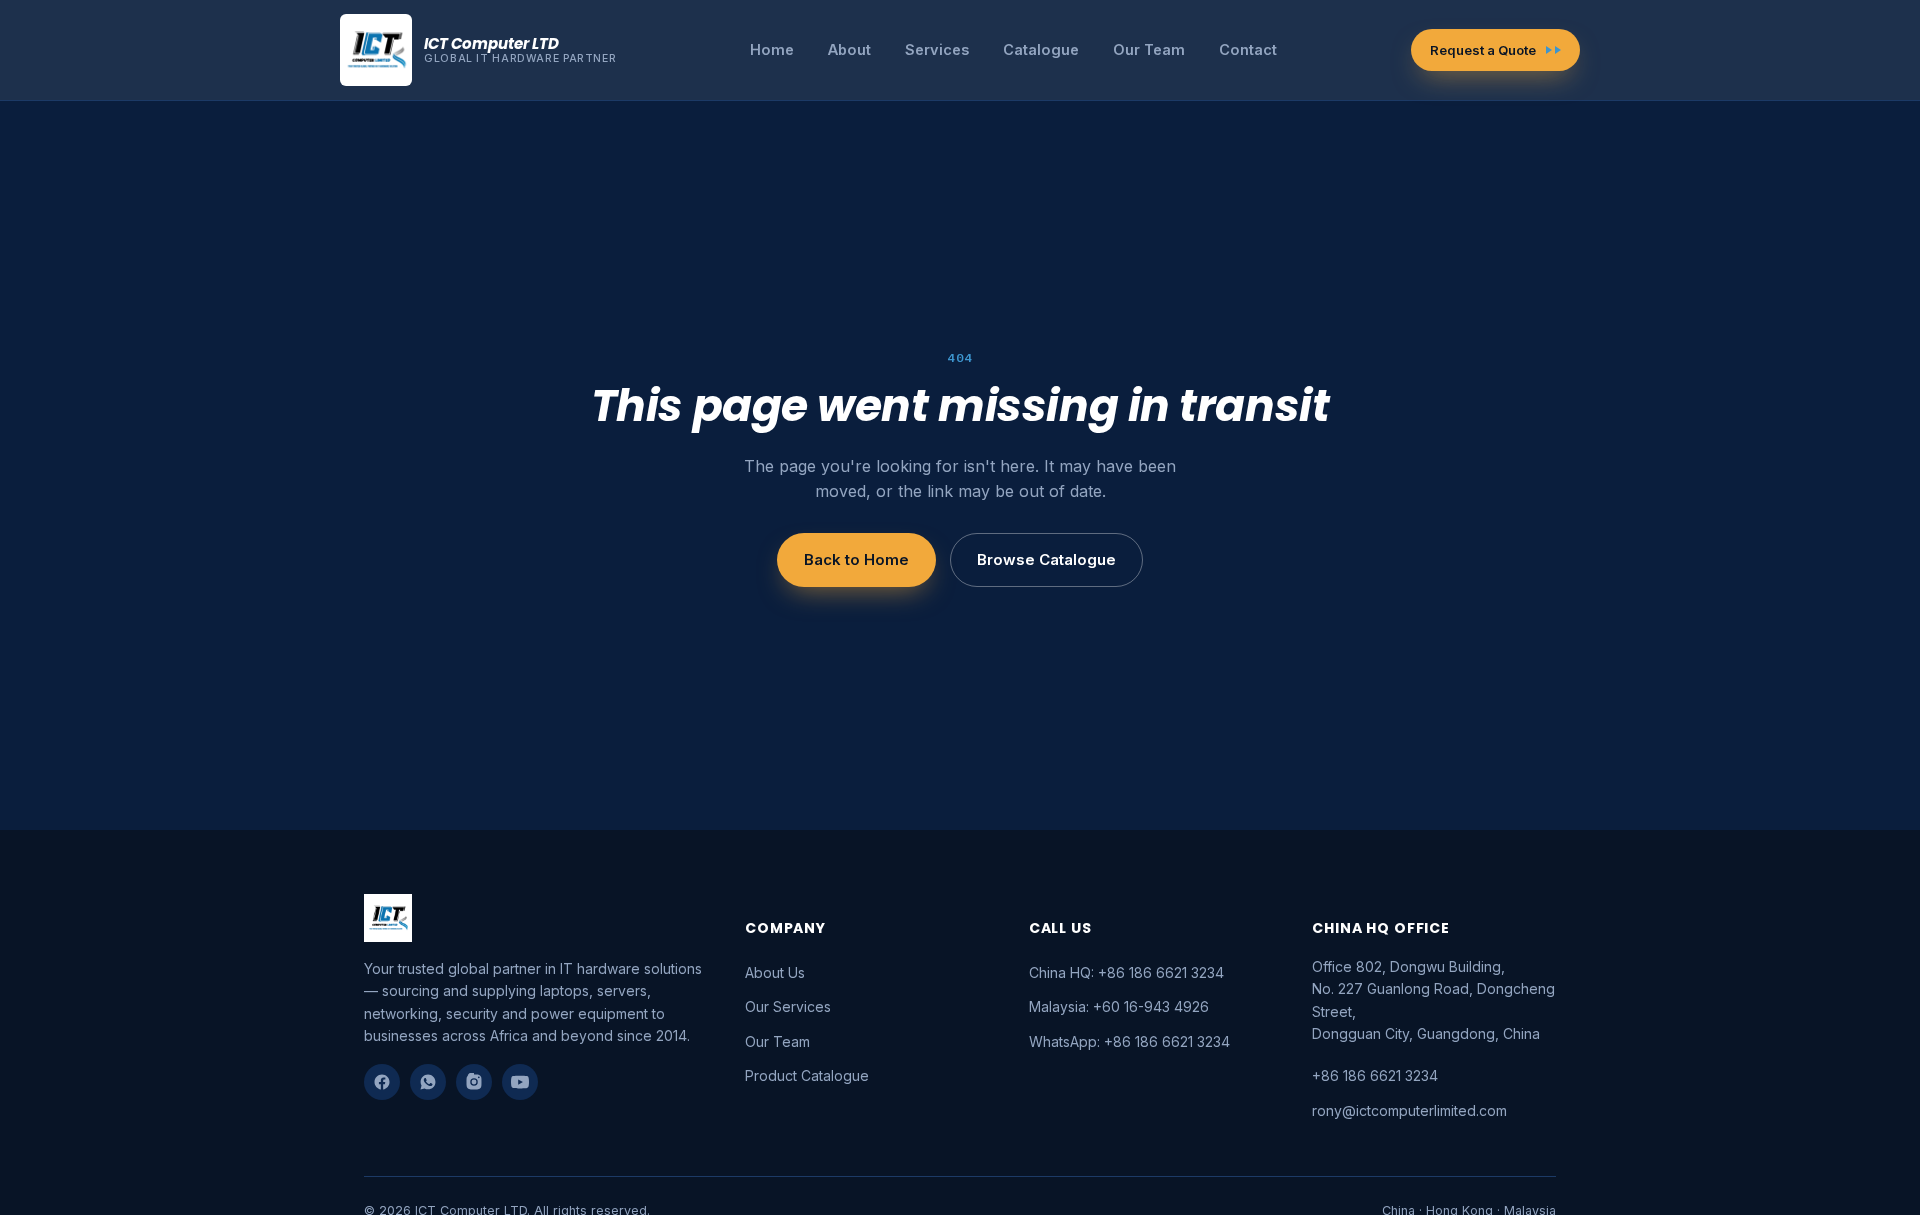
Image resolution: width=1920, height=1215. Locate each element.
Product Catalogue (807, 1075)
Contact (1248, 49)
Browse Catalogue (1046, 559)
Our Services (788, 1006)
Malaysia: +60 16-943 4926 (1119, 1006)
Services (937, 49)
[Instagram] (474, 1082)
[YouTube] (520, 1082)
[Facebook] (382, 1082)
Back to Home (856, 559)
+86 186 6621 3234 (1375, 1075)
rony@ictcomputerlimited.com (1409, 1110)
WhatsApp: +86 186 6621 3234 (1129, 1041)
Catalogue (1041, 49)
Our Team (1149, 49)
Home (772, 49)
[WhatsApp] (428, 1082)
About (849, 49)
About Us (775, 972)
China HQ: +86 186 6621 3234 (1126, 972)
